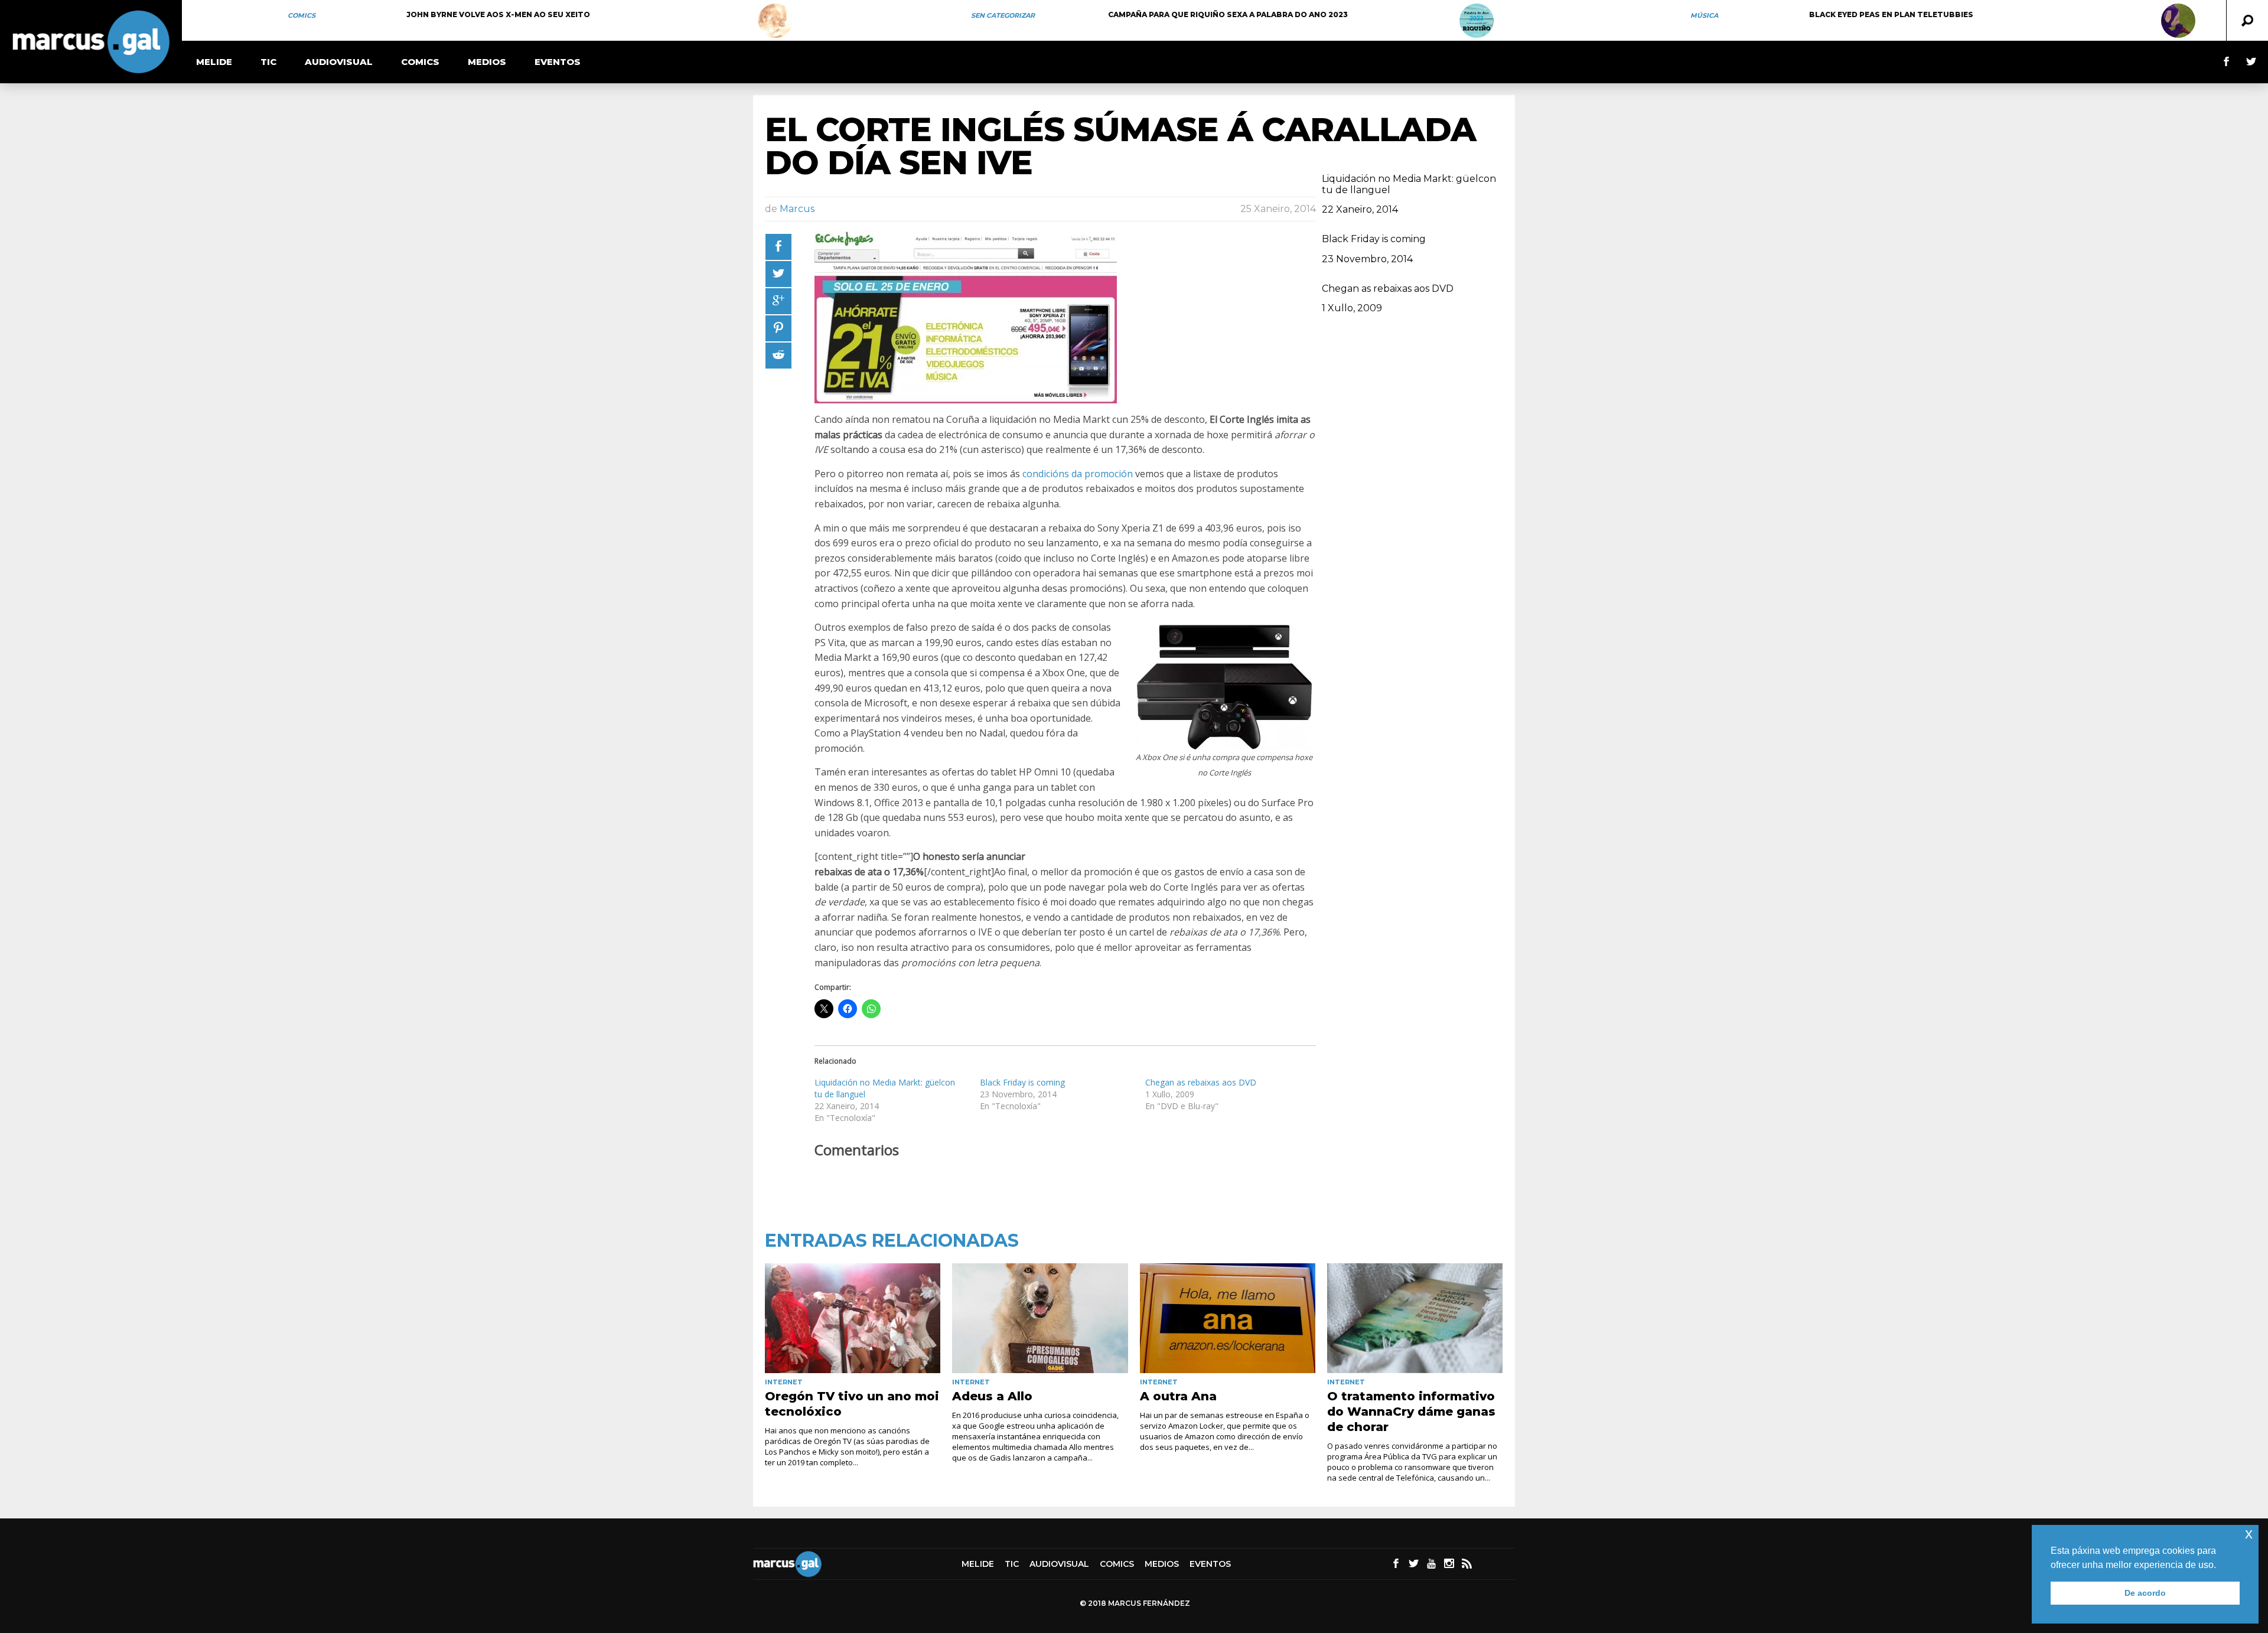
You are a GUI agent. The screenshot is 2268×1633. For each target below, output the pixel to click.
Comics (302, 15)
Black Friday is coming (1022, 1082)
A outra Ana (1178, 1396)
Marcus (797, 209)
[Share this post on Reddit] (778, 356)
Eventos (558, 62)
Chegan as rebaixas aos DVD (1201, 1082)
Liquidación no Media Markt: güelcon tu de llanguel (1409, 184)
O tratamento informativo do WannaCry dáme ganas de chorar (1411, 1412)
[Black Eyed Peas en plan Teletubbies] (2178, 21)
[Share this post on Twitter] (778, 274)
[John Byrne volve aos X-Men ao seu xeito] (775, 21)
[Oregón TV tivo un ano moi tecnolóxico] (853, 1318)
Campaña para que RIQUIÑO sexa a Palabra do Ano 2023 (1228, 14)
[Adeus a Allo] (1040, 1318)
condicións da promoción (1078, 474)
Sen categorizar (1003, 15)
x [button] (2249, 1533)
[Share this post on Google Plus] (778, 301)
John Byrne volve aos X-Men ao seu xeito (498, 14)
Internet (784, 1382)
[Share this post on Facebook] (778, 247)
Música (1704, 15)
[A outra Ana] (1228, 1318)
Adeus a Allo (992, 1396)
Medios (487, 62)
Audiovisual (339, 62)
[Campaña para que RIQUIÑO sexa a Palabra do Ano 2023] (1477, 21)
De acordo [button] (2145, 1593)
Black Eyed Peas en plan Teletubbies (1891, 14)
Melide (214, 62)
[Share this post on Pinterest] (778, 328)
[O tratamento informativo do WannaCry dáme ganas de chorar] (1415, 1318)
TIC (268, 62)
